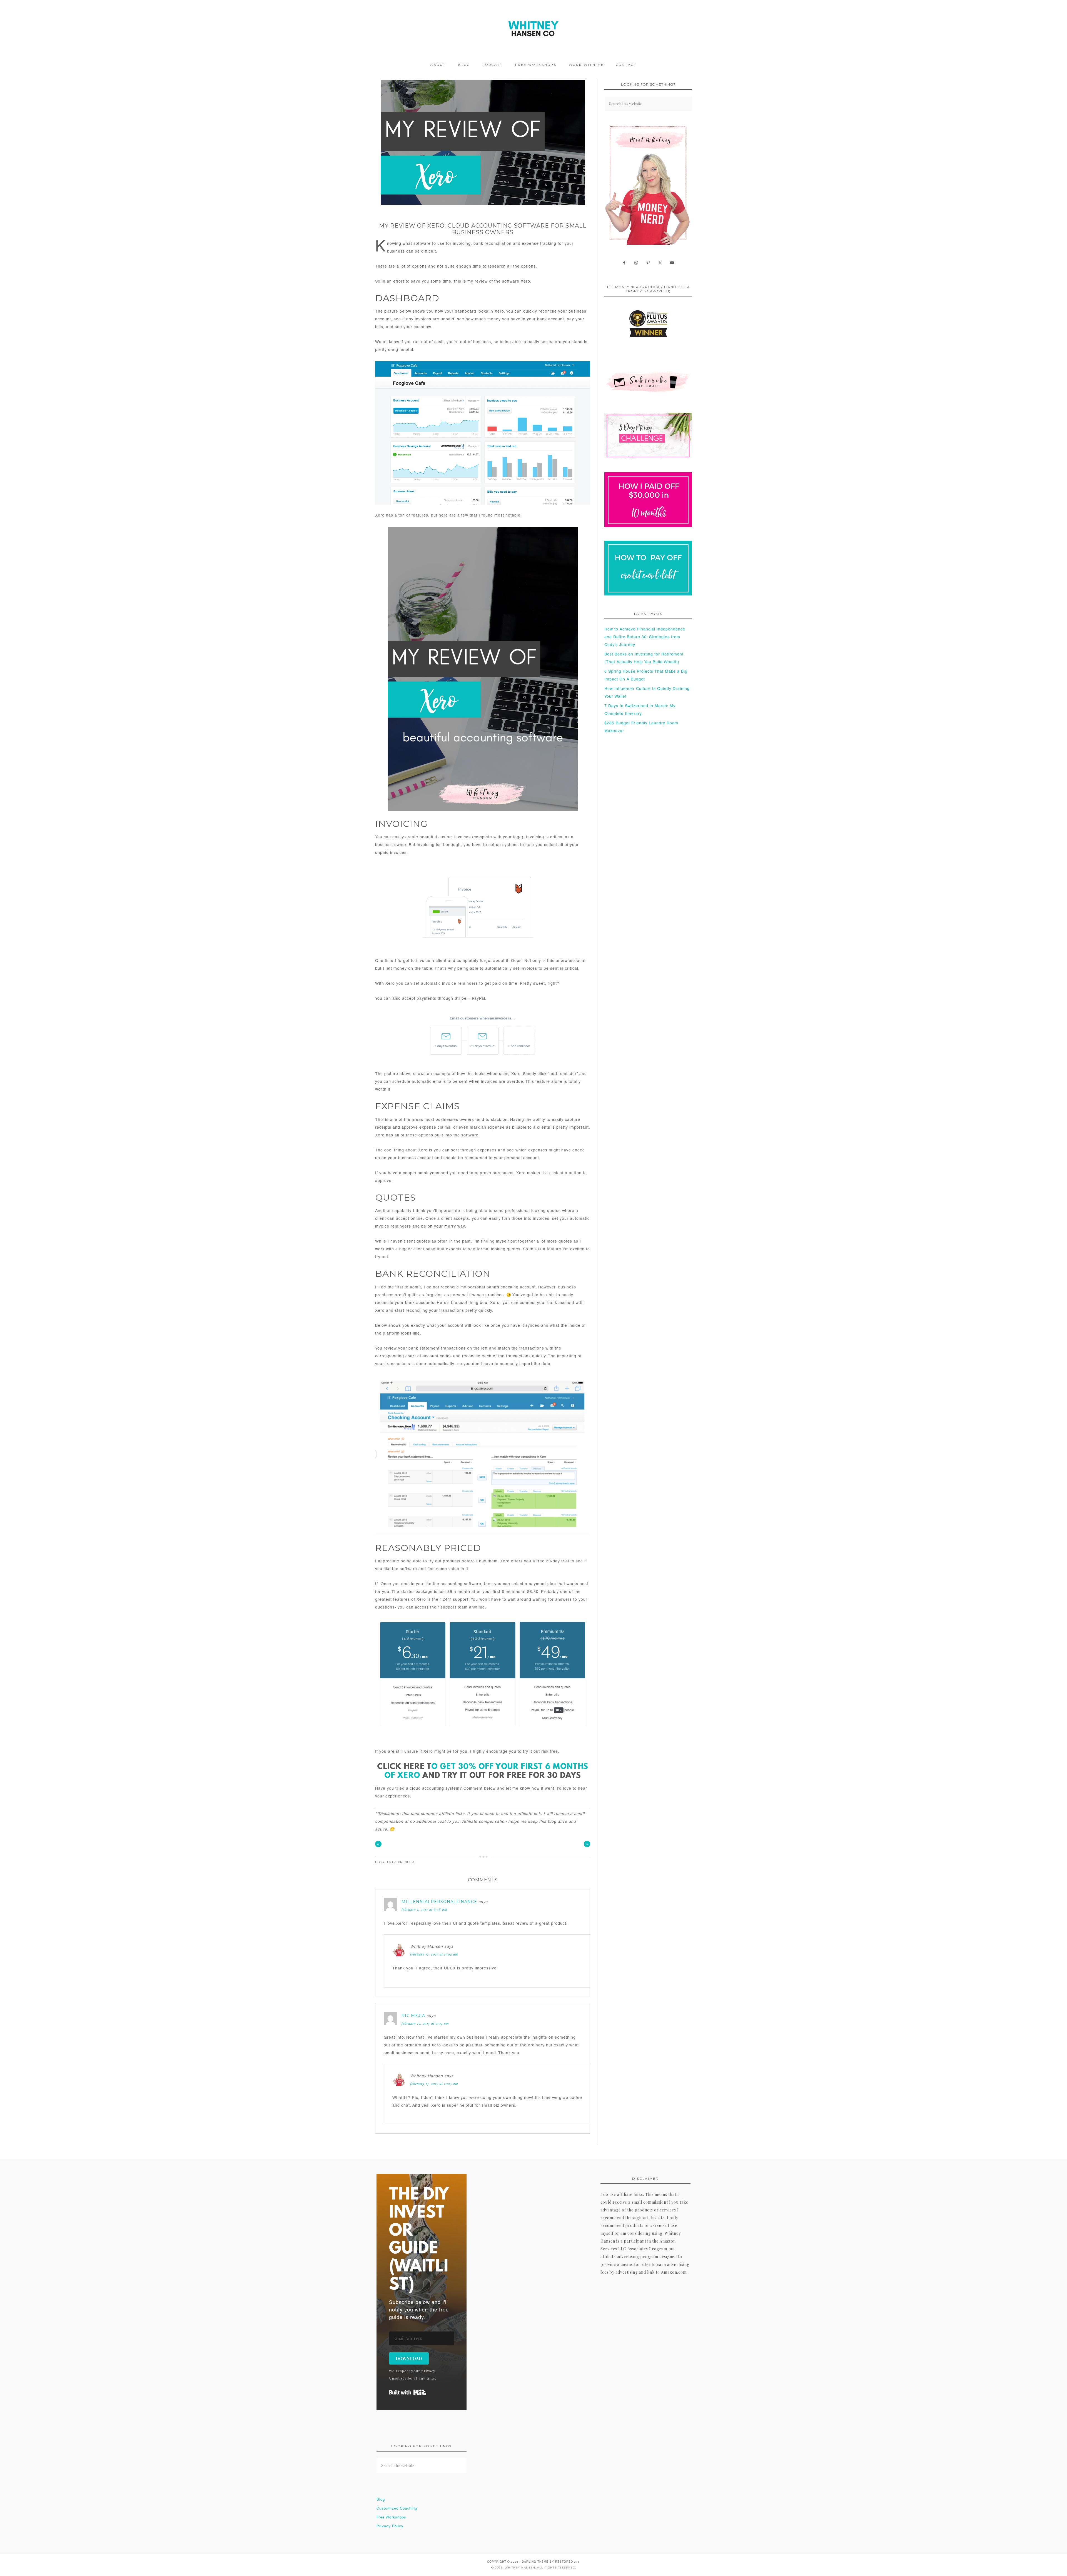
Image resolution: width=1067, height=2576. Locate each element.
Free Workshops (391, 2518)
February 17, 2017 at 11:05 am (434, 2084)
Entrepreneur (401, 1862)
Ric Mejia (413, 2016)
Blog (380, 1862)
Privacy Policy (390, 2527)
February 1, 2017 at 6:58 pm (424, 1909)
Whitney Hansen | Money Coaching (533, 29)
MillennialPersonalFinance (439, 1902)
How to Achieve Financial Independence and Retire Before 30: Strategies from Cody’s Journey (645, 637)
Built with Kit (407, 2392)
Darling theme (535, 2562)
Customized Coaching (397, 2509)
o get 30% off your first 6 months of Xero (486, 1771)
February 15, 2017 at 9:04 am (425, 2023)
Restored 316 (568, 2562)
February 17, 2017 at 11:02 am (434, 1954)
